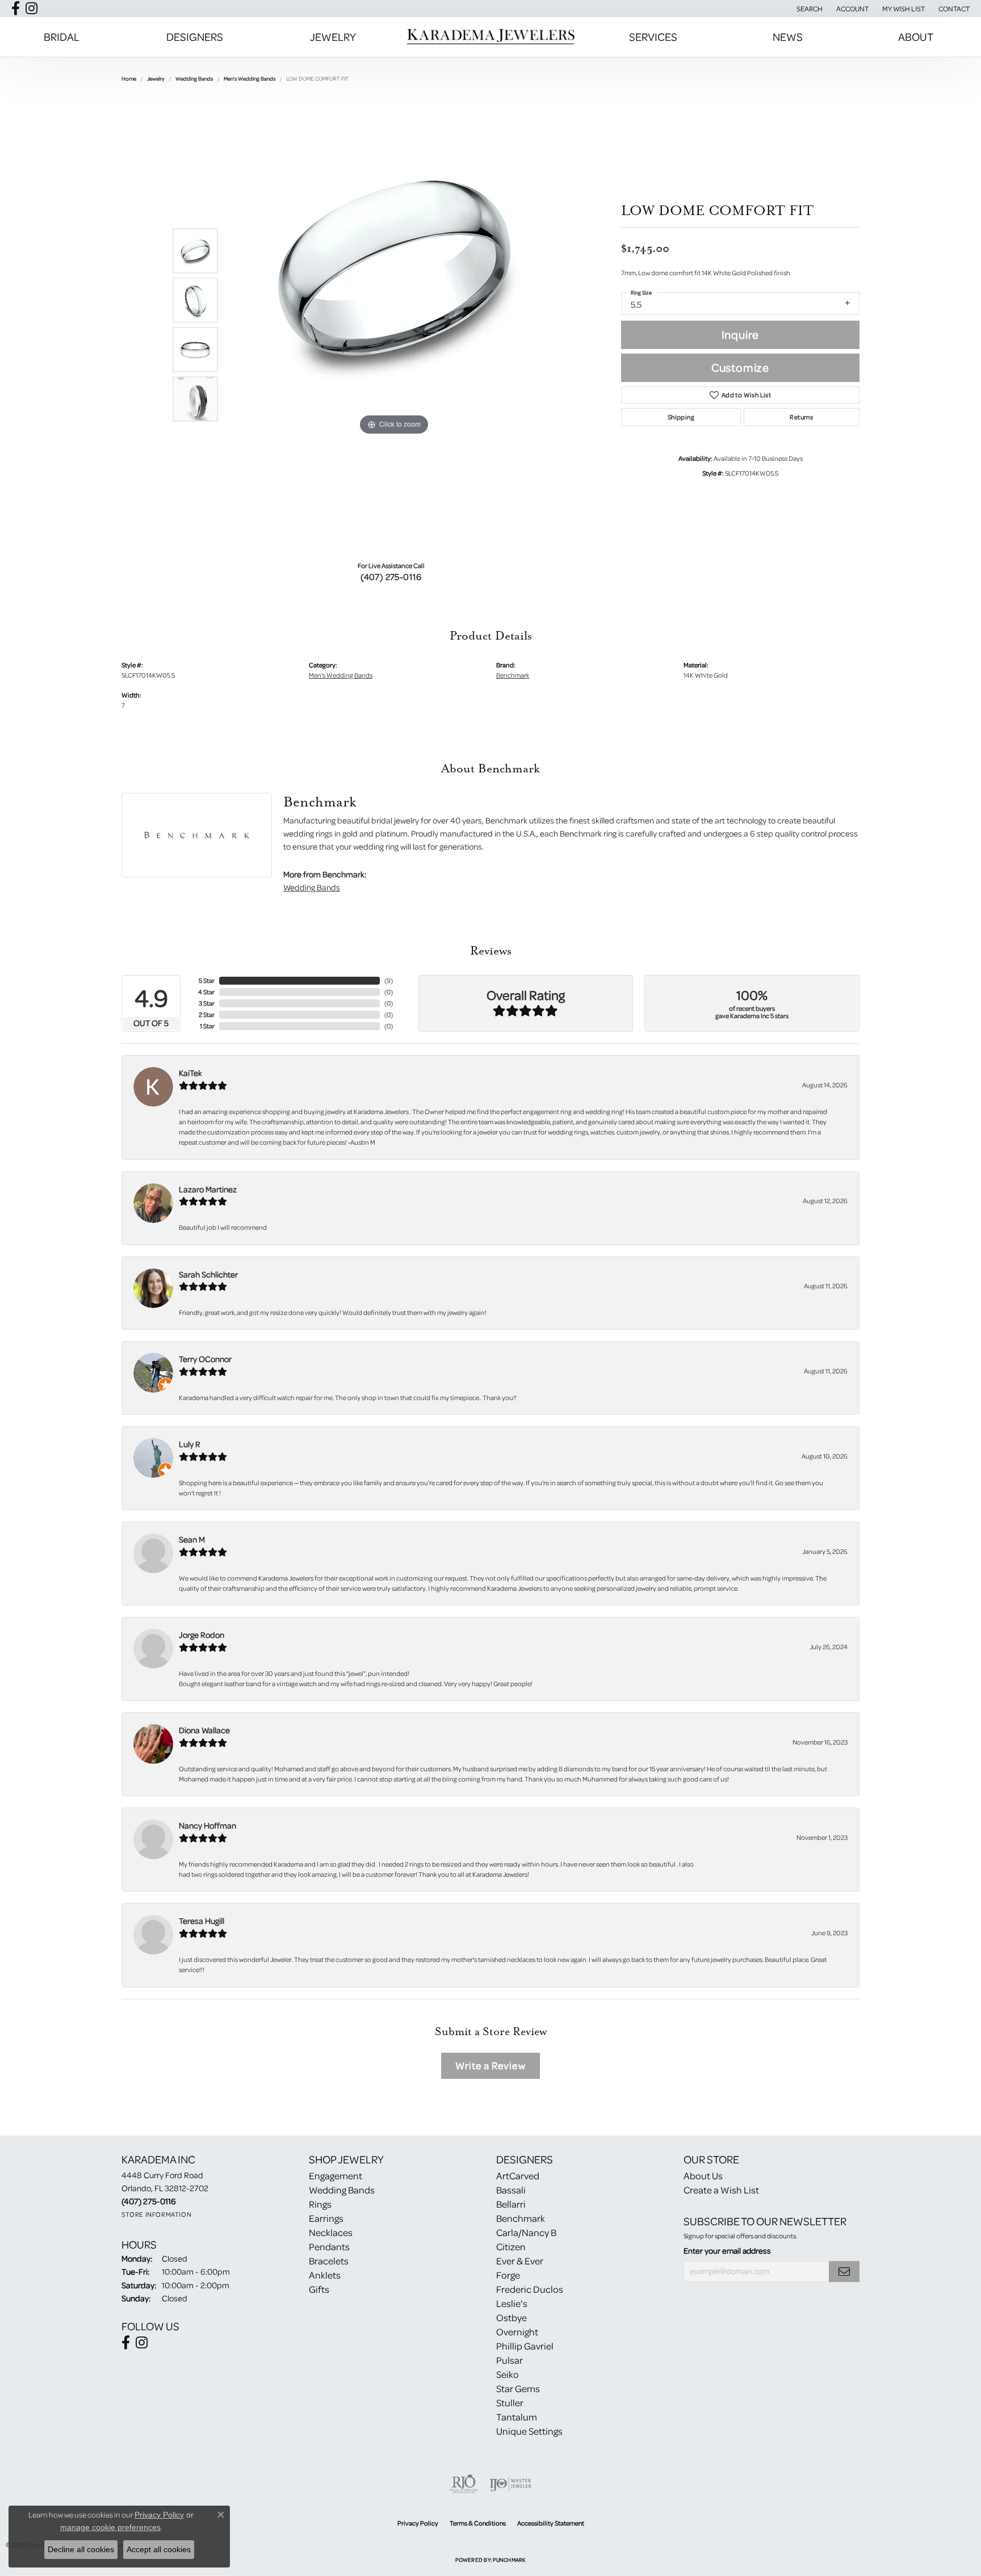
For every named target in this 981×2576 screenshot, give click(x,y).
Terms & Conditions (478, 2523)
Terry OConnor (205, 1359)
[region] (394, 325)
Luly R (190, 1444)
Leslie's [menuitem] (512, 2303)
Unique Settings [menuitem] (529, 2431)
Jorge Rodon (202, 1635)
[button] (808, 9)
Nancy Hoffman (207, 1825)
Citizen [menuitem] (511, 2247)
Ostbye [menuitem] (512, 2317)
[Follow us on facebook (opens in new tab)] (16, 9)
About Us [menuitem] (703, 2176)
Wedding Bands (194, 78)
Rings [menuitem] (320, 2204)
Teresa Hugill (202, 1921)
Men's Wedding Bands (250, 78)
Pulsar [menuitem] (510, 2360)
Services (653, 37)
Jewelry (333, 37)
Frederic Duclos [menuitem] (530, 2289)
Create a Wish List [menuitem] (721, 2190)
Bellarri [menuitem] (511, 2204)
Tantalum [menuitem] (517, 2417)
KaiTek (190, 1073)
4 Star (206, 992)
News (788, 37)
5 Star (207, 980)
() (389, 980)
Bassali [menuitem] (511, 2190)
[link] (953, 9)
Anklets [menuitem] (325, 2275)
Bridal (62, 37)
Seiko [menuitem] (508, 2374)
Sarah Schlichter (208, 1274)
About (916, 37)
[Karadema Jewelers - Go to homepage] (491, 37)
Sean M (192, 1539)
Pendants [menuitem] (329, 2247)
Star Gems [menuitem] (518, 2388)
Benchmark (513, 675)
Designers (195, 37)
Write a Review (490, 2066)
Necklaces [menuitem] (331, 2232)
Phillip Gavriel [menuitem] (525, 2346)
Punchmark (509, 2560)
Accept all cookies (159, 2549)
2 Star (207, 1014)
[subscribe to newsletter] (844, 2272)
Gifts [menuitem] (319, 2289)
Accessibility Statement (551, 2523)
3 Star (207, 1003)
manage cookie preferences (110, 2527)
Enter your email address (727, 2251)
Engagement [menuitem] (336, 2176)
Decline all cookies (81, 2549)
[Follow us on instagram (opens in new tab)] (32, 9)
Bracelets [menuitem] (329, 2261)
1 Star (207, 1026)
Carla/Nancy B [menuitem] (526, 2232)
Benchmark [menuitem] (521, 2218)
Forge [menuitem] (508, 2275)
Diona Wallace (204, 1730)
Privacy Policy (418, 2523)
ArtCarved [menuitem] (518, 2176)
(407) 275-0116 (391, 577)
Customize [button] (740, 367)
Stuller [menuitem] (510, 2403)
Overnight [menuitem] (517, 2332)
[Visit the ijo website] (511, 2484)
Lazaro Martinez (208, 1189)
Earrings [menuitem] (326, 2218)
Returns (801, 417)
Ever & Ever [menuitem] (520, 2261)
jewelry (156, 78)
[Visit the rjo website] (464, 2484)
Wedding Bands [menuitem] (342, 2190)
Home (129, 78)
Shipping (681, 417)
